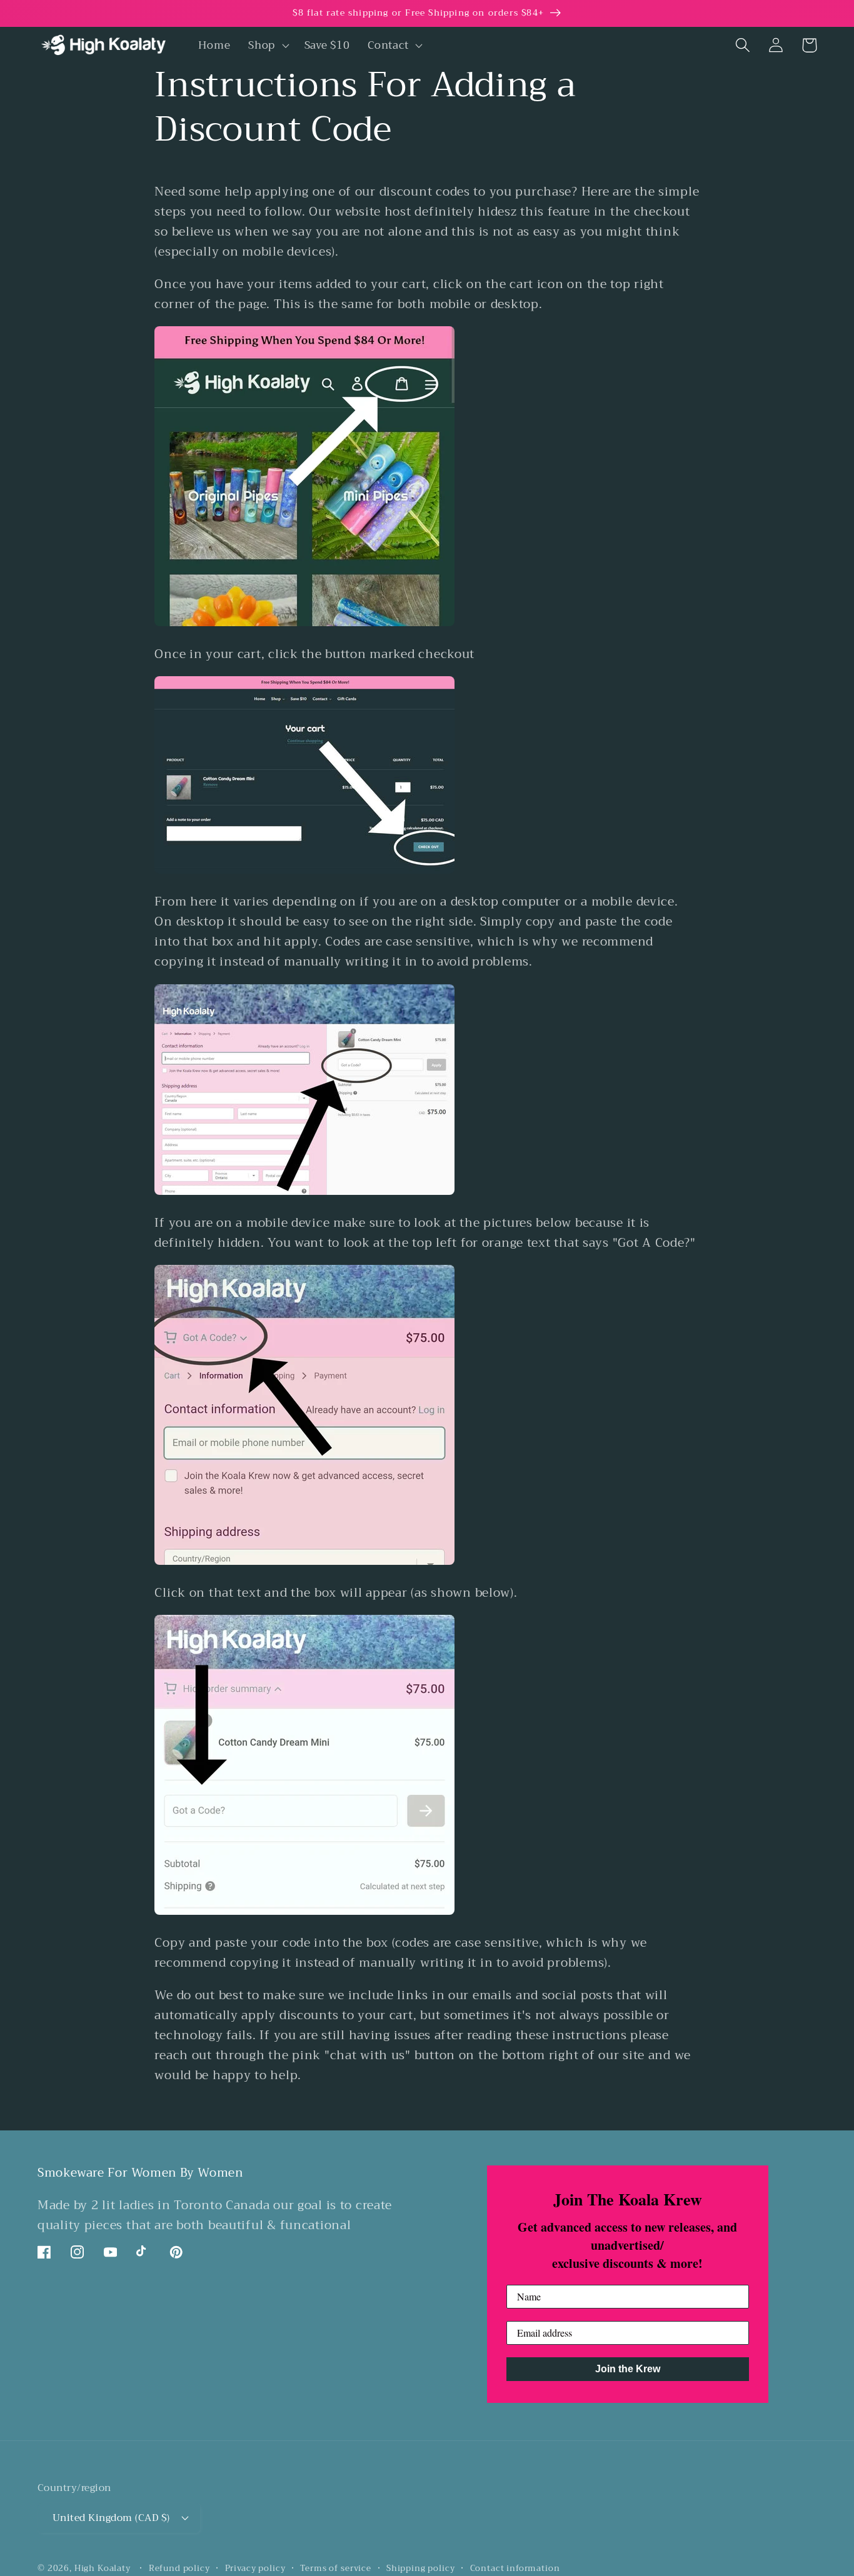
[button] (268, 45)
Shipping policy (421, 2569)
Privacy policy (255, 2569)
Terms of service (335, 2569)
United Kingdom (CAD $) (111, 2518)
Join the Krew (628, 2369)
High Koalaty (103, 2568)
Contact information (515, 2569)
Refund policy (179, 2569)
